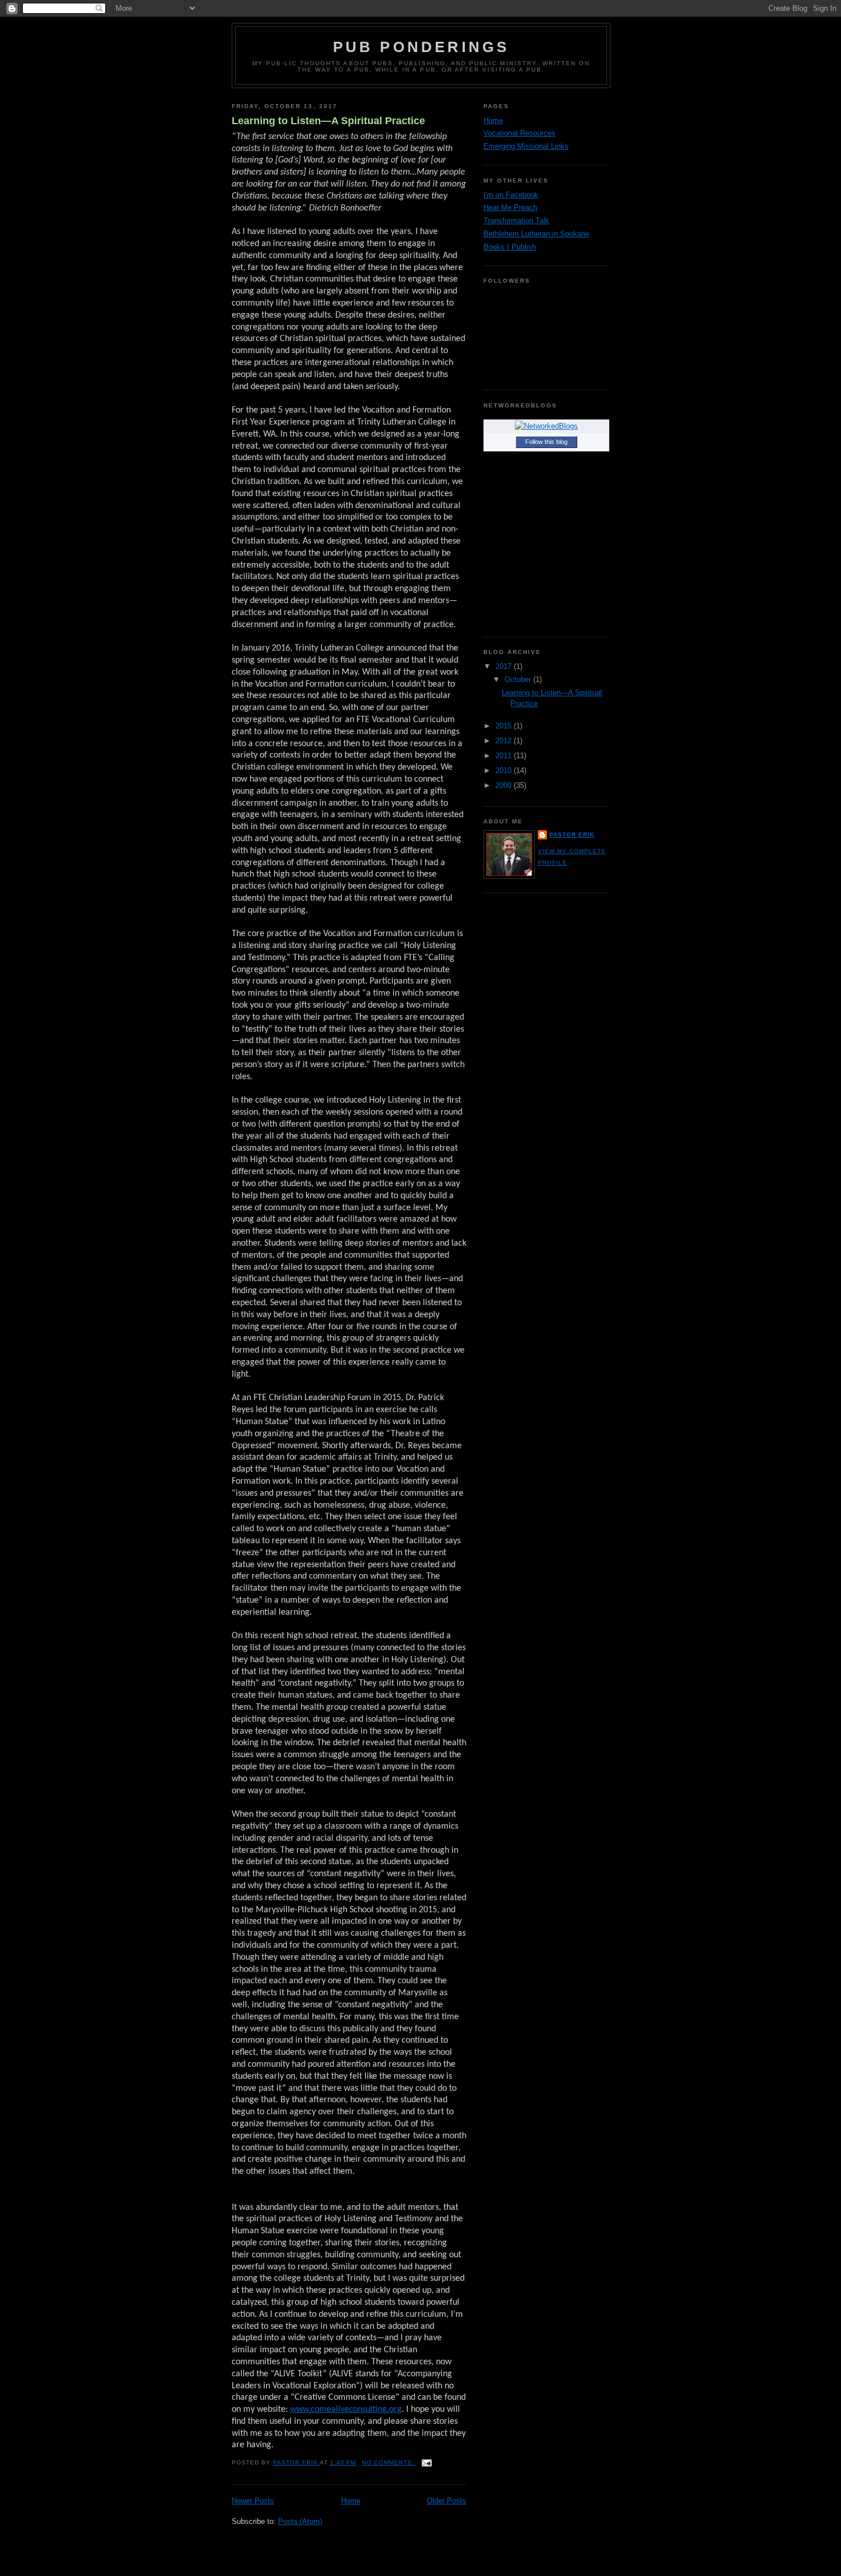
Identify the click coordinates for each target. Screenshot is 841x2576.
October (519, 679)
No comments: (389, 2462)
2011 (505, 756)
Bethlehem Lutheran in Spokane (536, 234)
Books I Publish (510, 247)
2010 (505, 770)
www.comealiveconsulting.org (346, 2409)
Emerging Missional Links (526, 146)
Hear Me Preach (510, 207)
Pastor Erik (572, 835)
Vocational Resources (519, 133)
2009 (505, 785)
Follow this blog (546, 442)
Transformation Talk (516, 221)
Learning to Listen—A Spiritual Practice (328, 121)
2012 (505, 741)
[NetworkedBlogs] (546, 426)
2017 (505, 666)
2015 (505, 726)
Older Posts (447, 2501)
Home (351, 2501)
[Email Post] (427, 2462)
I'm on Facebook (511, 195)
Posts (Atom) (300, 2521)
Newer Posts (253, 2501)
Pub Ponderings (421, 47)
